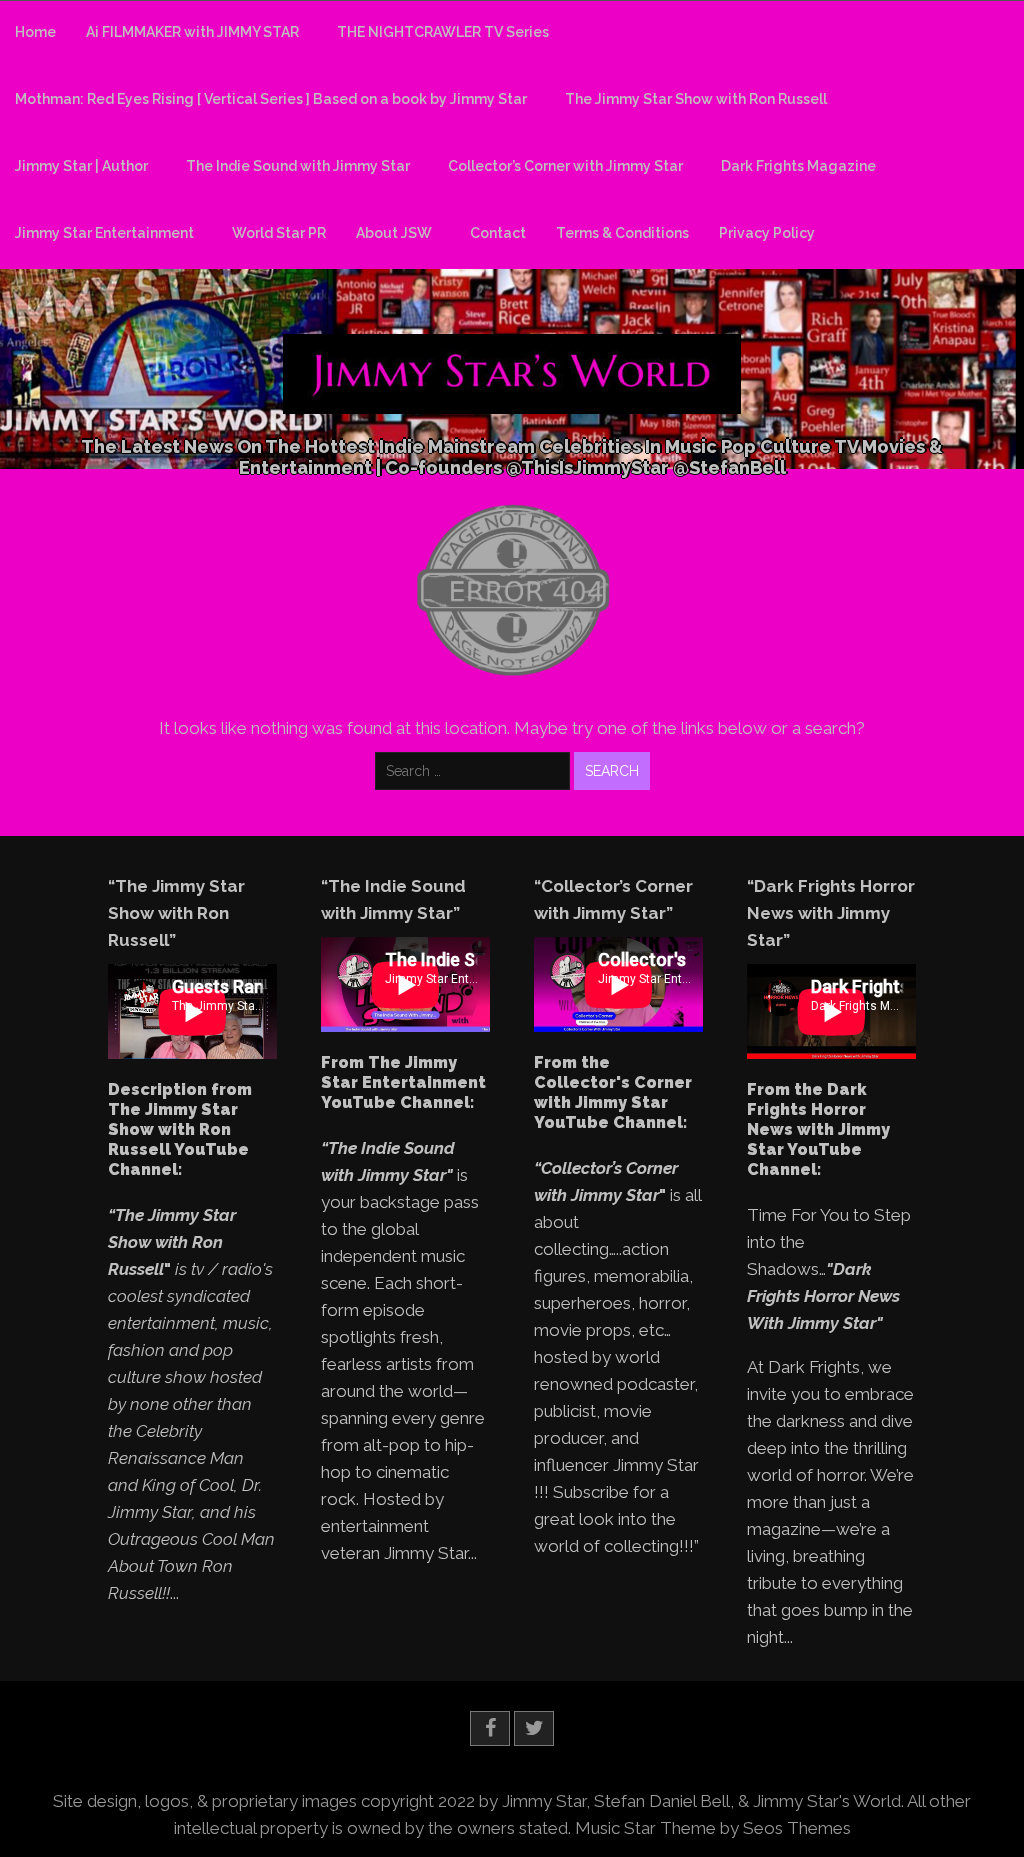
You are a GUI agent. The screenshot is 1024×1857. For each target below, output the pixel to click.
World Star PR (279, 233)
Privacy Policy (767, 233)
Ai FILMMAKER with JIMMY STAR (192, 32)
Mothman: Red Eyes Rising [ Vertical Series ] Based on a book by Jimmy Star (271, 99)
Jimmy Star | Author (81, 166)
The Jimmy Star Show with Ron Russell (696, 99)
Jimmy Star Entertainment (104, 233)
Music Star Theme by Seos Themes (713, 1828)
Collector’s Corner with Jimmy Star (565, 166)
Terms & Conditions (622, 233)
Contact (498, 233)
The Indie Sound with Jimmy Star (298, 166)
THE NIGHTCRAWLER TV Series (443, 32)
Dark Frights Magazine (798, 166)
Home (35, 32)
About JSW (394, 233)
